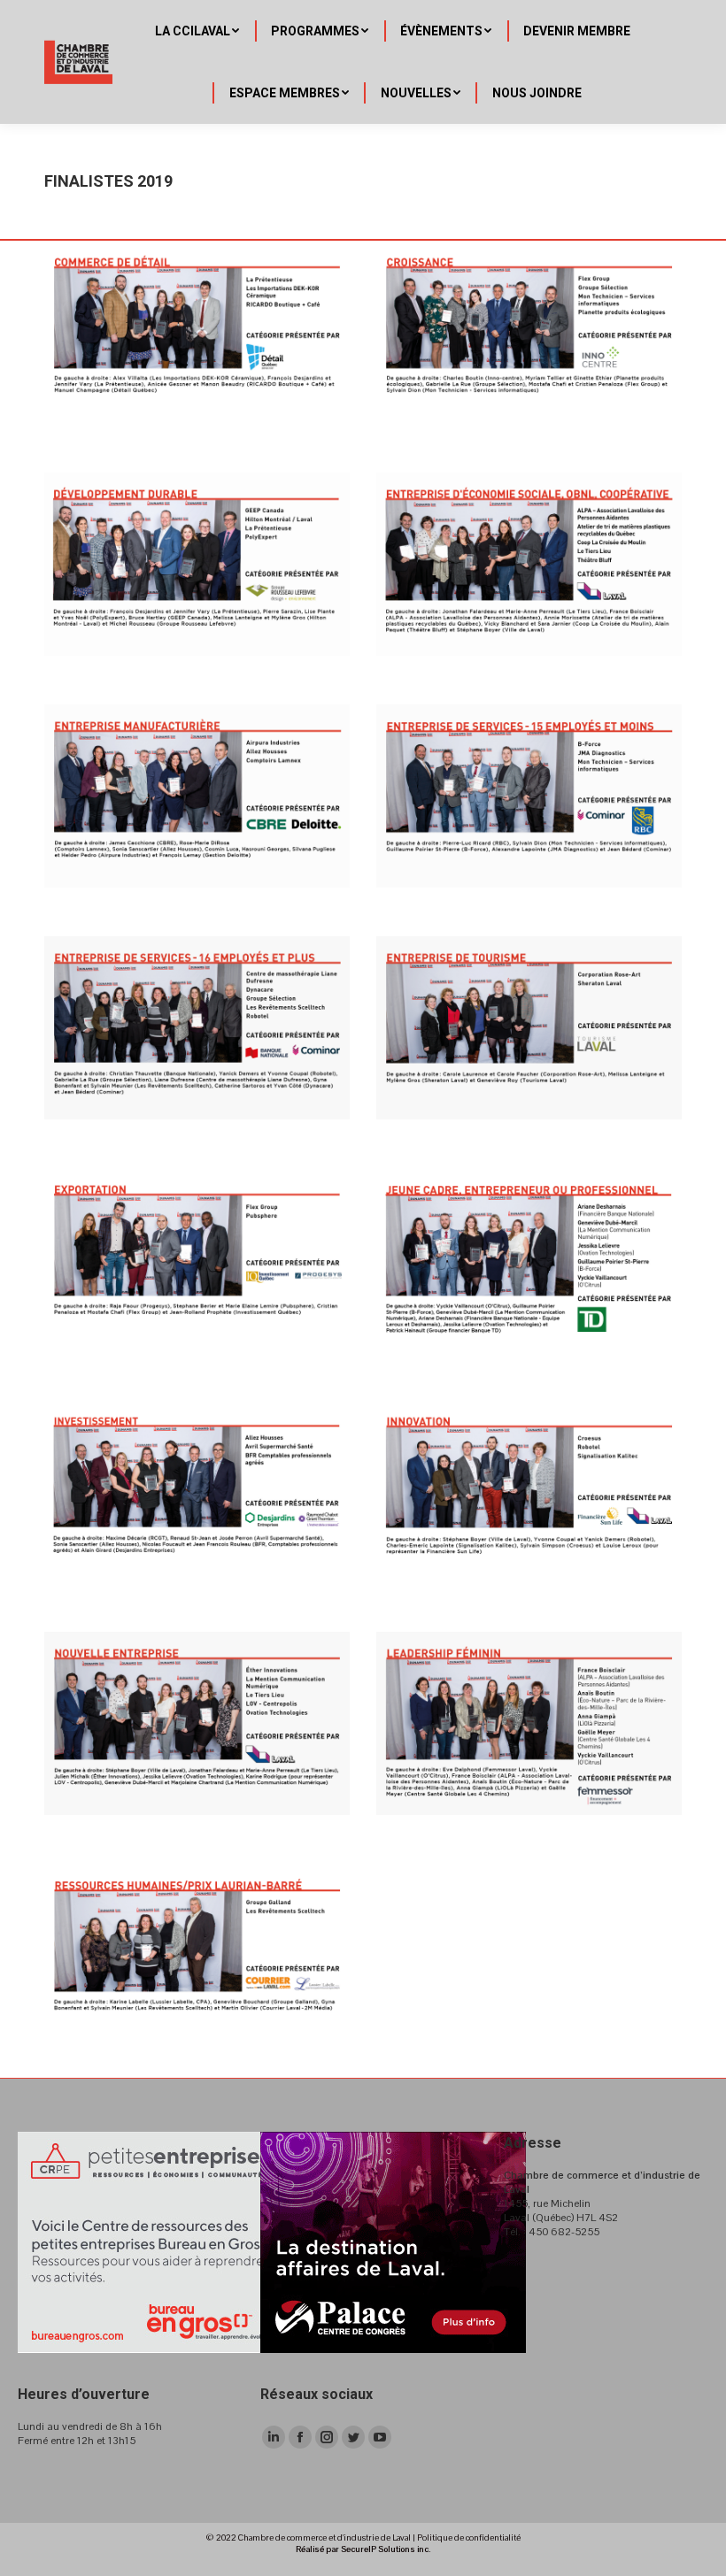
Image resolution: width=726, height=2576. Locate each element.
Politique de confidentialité (469, 2538)
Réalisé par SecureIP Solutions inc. (363, 2549)
